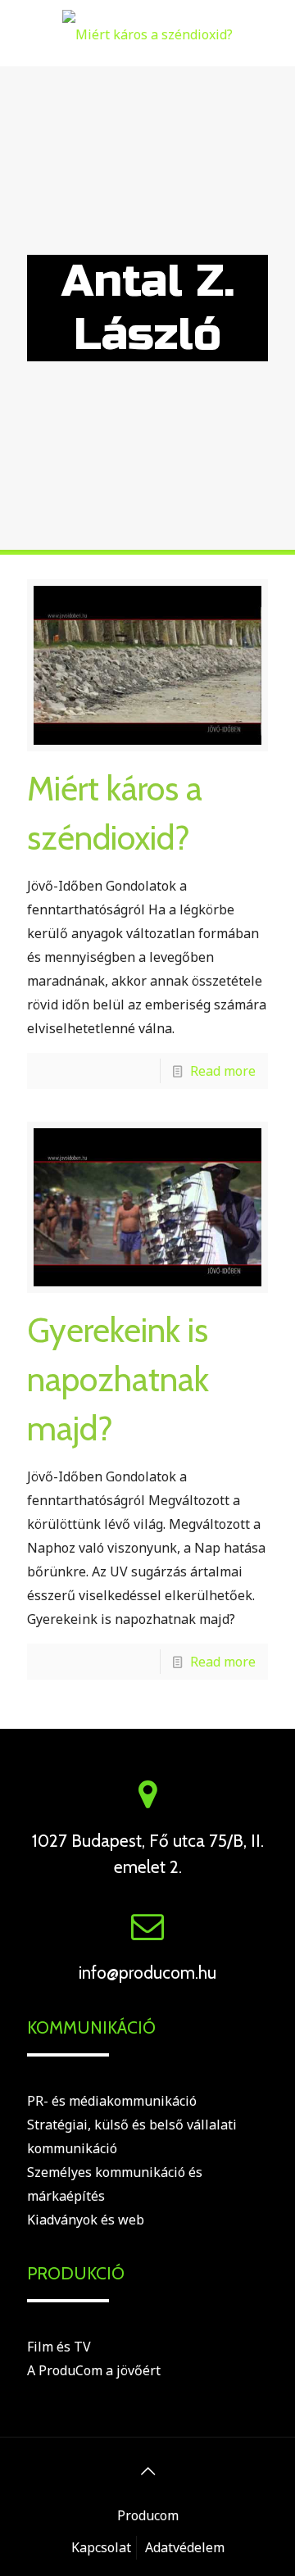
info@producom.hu (147, 1973)
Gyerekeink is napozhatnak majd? (118, 1379)
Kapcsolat (101, 2547)
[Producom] (147, 33)
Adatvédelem (185, 2547)
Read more (223, 1071)
